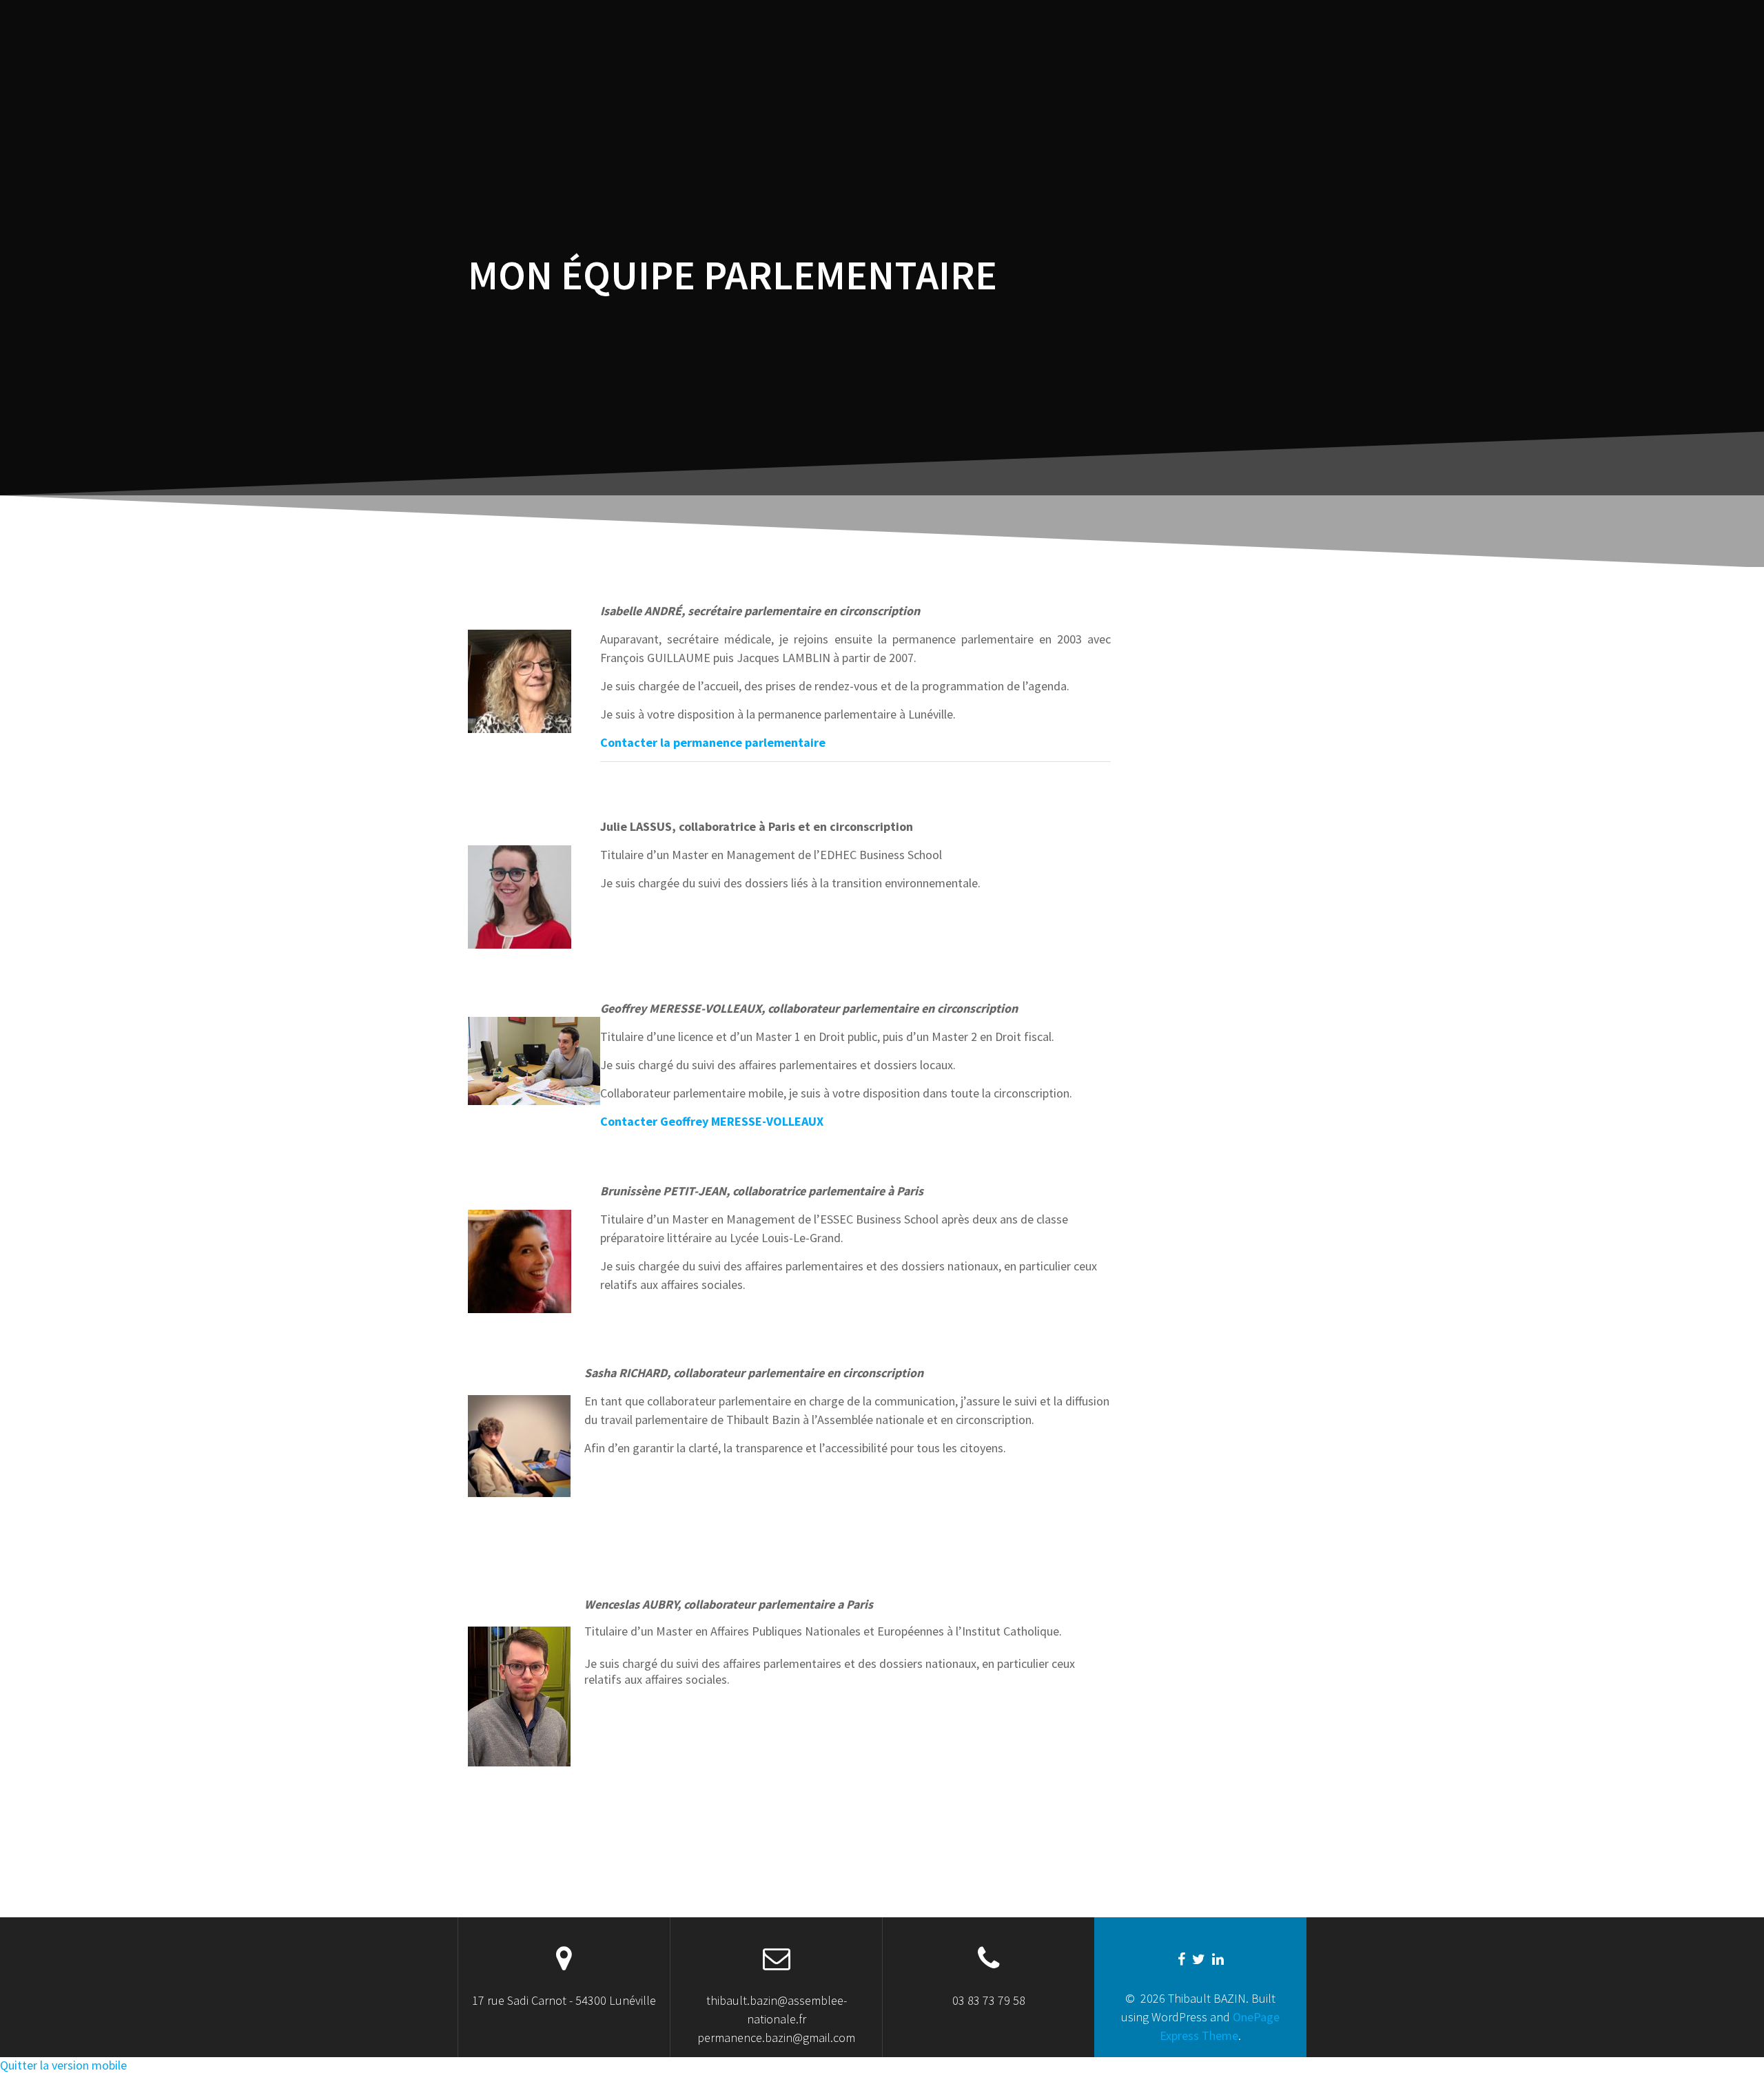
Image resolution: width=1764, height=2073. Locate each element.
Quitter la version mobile (63, 2065)
